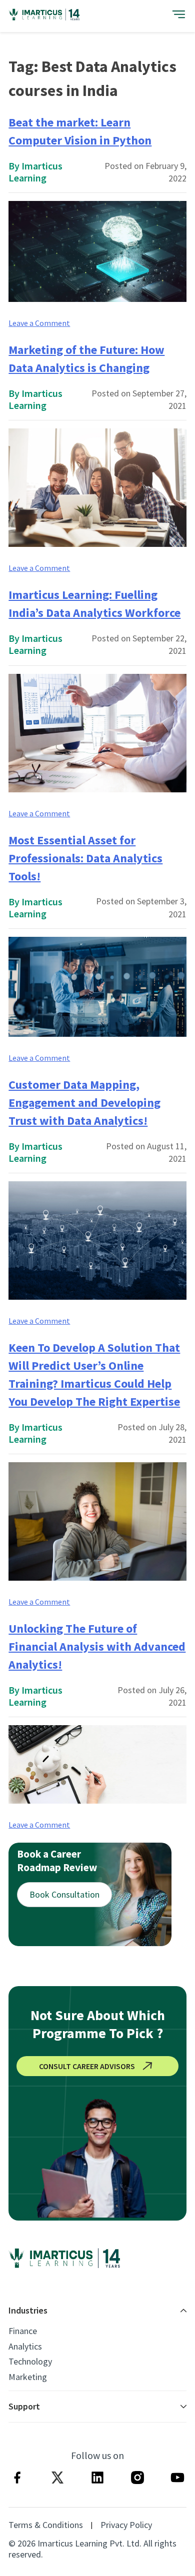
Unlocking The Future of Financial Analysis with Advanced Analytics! (97, 1646)
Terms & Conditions (46, 2525)
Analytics (25, 2347)
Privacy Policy (126, 2525)
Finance (23, 2331)
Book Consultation (64, 1894)
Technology (30, 2362)
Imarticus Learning (35, 172)
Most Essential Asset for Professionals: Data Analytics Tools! (85, 858)
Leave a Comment (39, 323)
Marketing (28, 2377)
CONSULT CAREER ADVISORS (87, 2066)
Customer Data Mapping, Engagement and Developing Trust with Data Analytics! (84, 1103)
